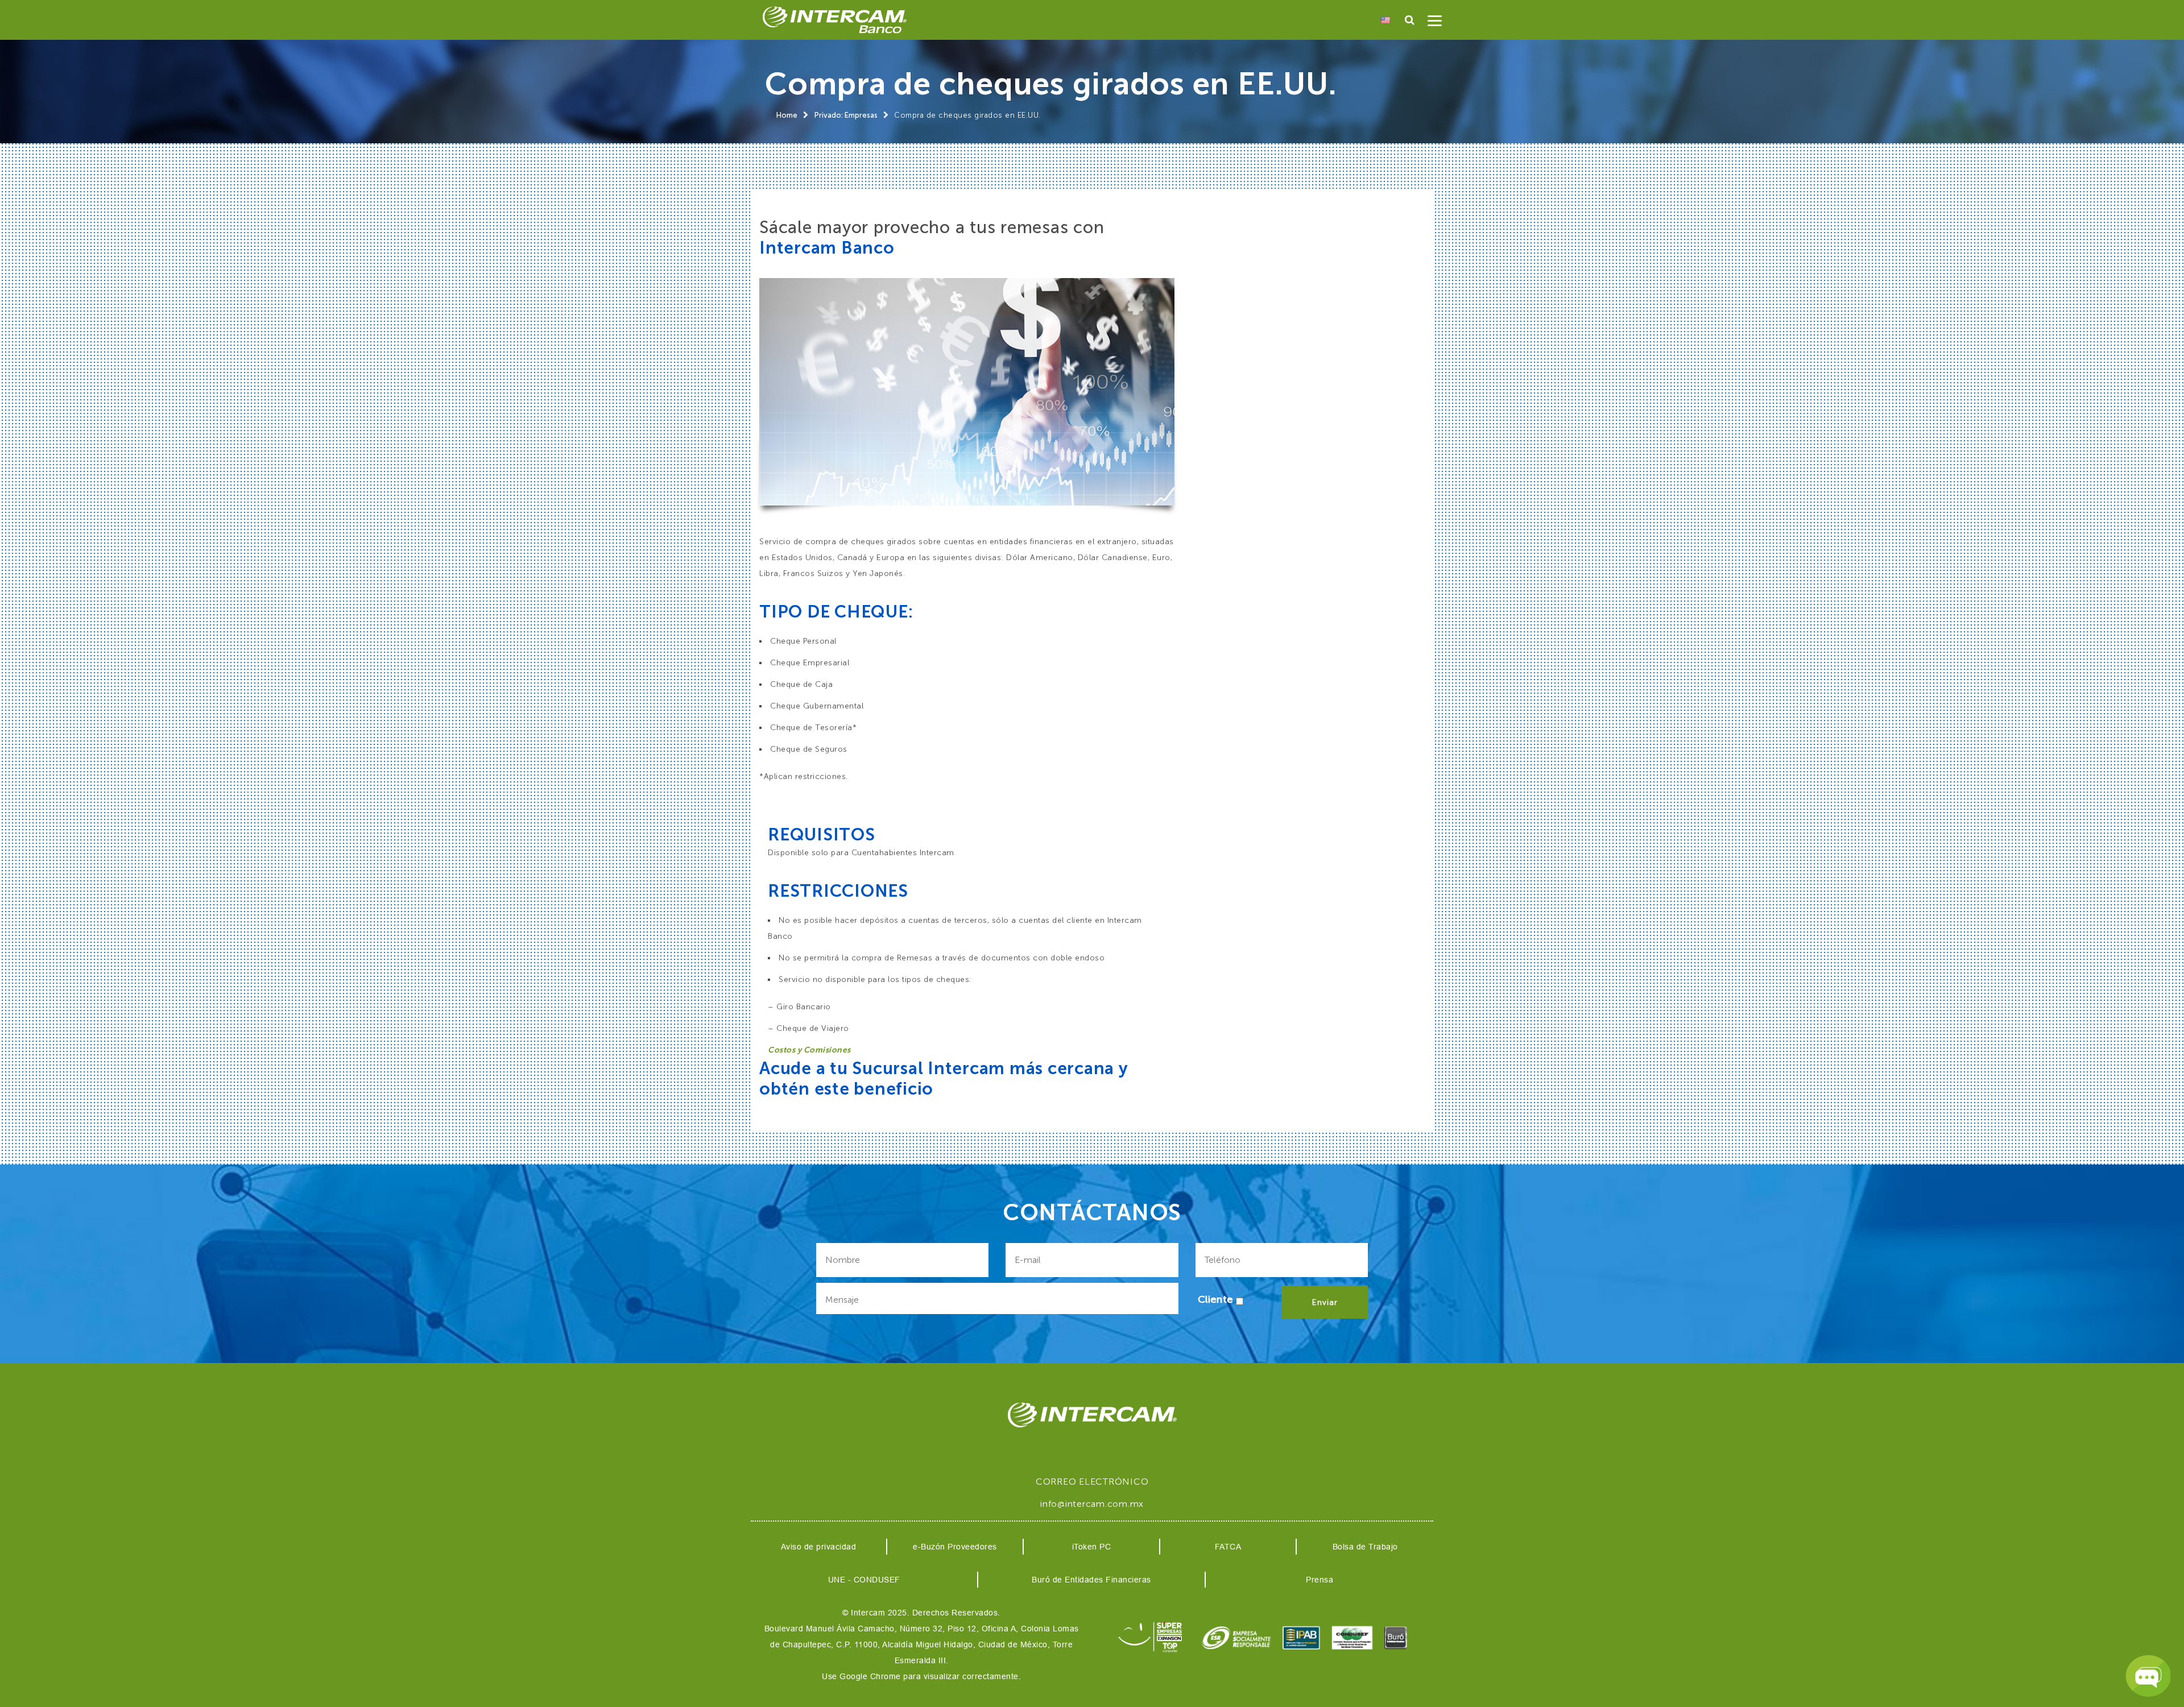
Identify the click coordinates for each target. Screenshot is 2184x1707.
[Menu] (1435, 23)
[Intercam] (834, 20)
